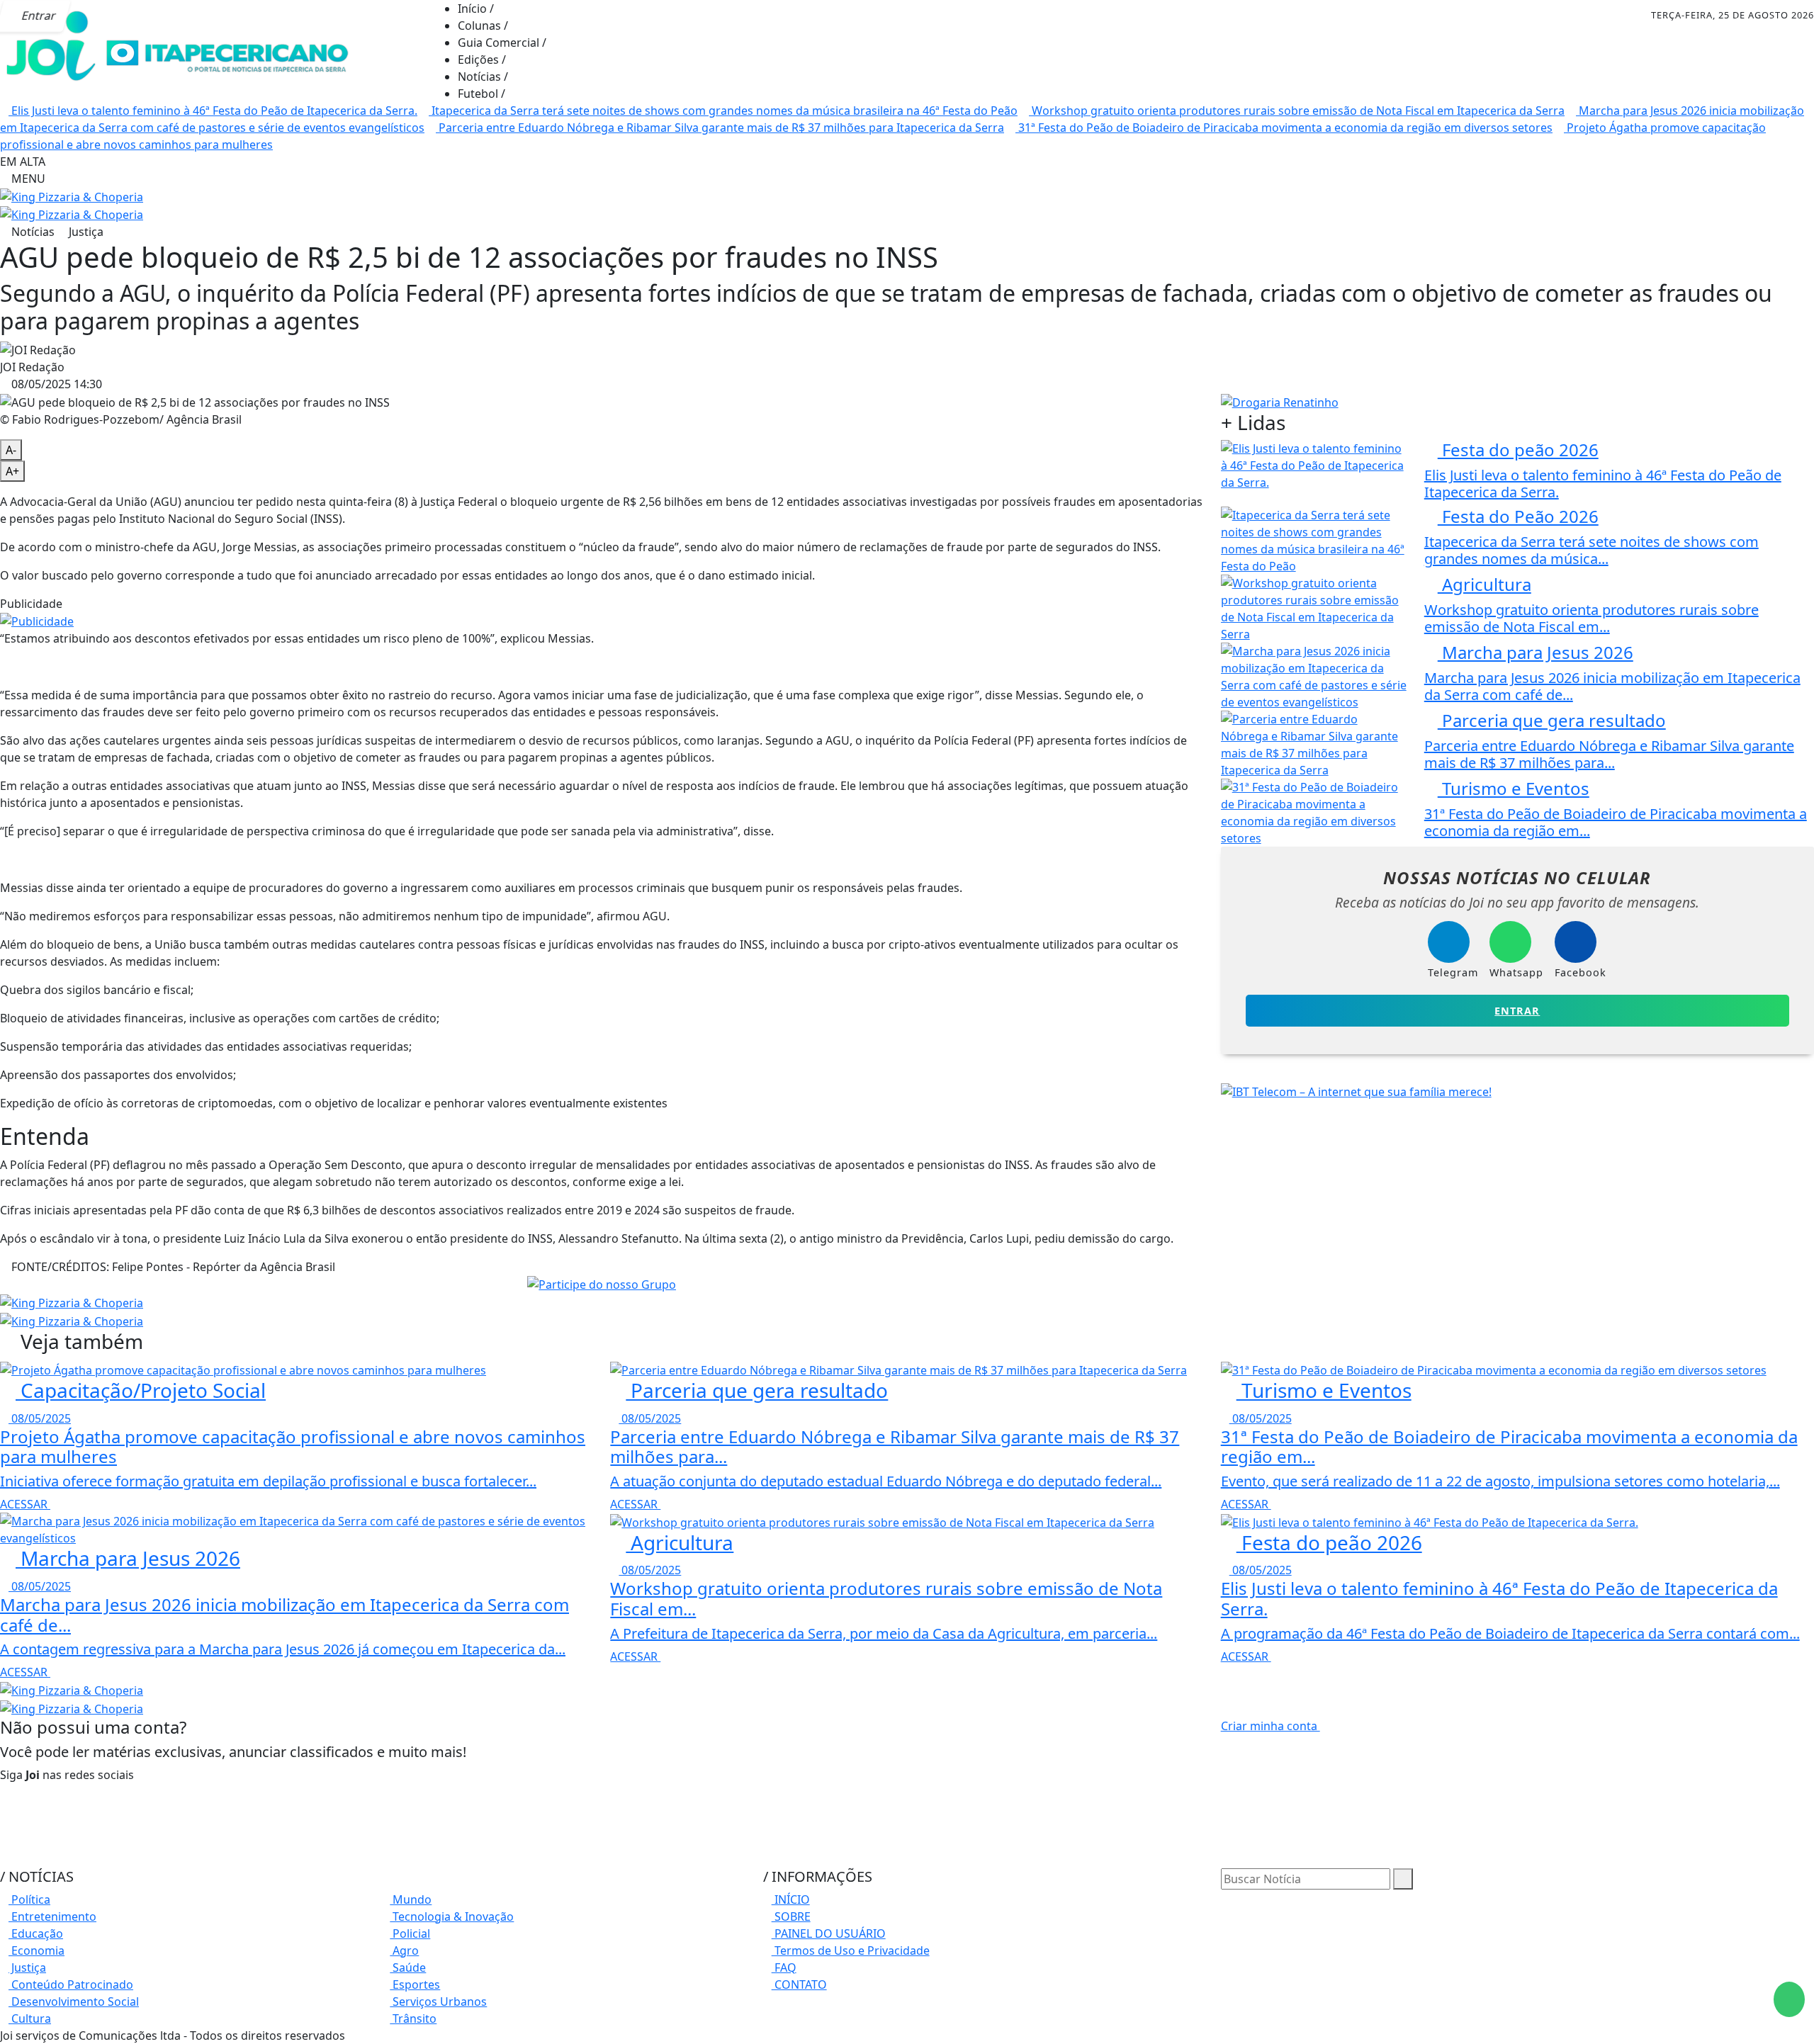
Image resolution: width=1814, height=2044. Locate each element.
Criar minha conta (1271, 1726)
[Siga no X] (152, 16)
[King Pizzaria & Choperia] (72, 196)
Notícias (483, 77)
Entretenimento (52, 1916)
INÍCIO (791, 1899)
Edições (482, 60)
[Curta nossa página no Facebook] (4, 1792)
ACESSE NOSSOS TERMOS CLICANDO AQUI (525, 2016)
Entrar (1517, 1011)
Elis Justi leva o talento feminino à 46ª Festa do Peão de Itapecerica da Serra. (213, 111)
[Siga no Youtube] (184, 16)
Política (29, 1899)
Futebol (481, 94)
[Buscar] (1403, 1879)
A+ (12, 471)
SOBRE (791, 1916)
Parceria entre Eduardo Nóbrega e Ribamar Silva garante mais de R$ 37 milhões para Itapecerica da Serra (720, 128)
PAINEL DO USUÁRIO (829, 1933)
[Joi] (177, 48)
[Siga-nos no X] (4, 1826)
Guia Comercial (502, 43)
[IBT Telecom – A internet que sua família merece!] (1356, 1090)
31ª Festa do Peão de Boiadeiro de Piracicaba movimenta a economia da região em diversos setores (1284, 128)
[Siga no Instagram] (120, 16)
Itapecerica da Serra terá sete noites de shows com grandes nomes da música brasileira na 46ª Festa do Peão (723, 111)
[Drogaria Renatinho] (1280, 401)
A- (11, 450)
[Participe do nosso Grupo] (602, 1284)
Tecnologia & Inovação (452, 1916)
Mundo (411, 1899)
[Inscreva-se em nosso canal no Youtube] (4, 1843)
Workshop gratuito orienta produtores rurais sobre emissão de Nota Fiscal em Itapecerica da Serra (1297, 111)
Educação (36, 1933)
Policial (410, 1933)
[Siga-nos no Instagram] (4, 1809)
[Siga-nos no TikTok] (4, 1860)
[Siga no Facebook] (88, 16)
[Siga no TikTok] (215, 16)
